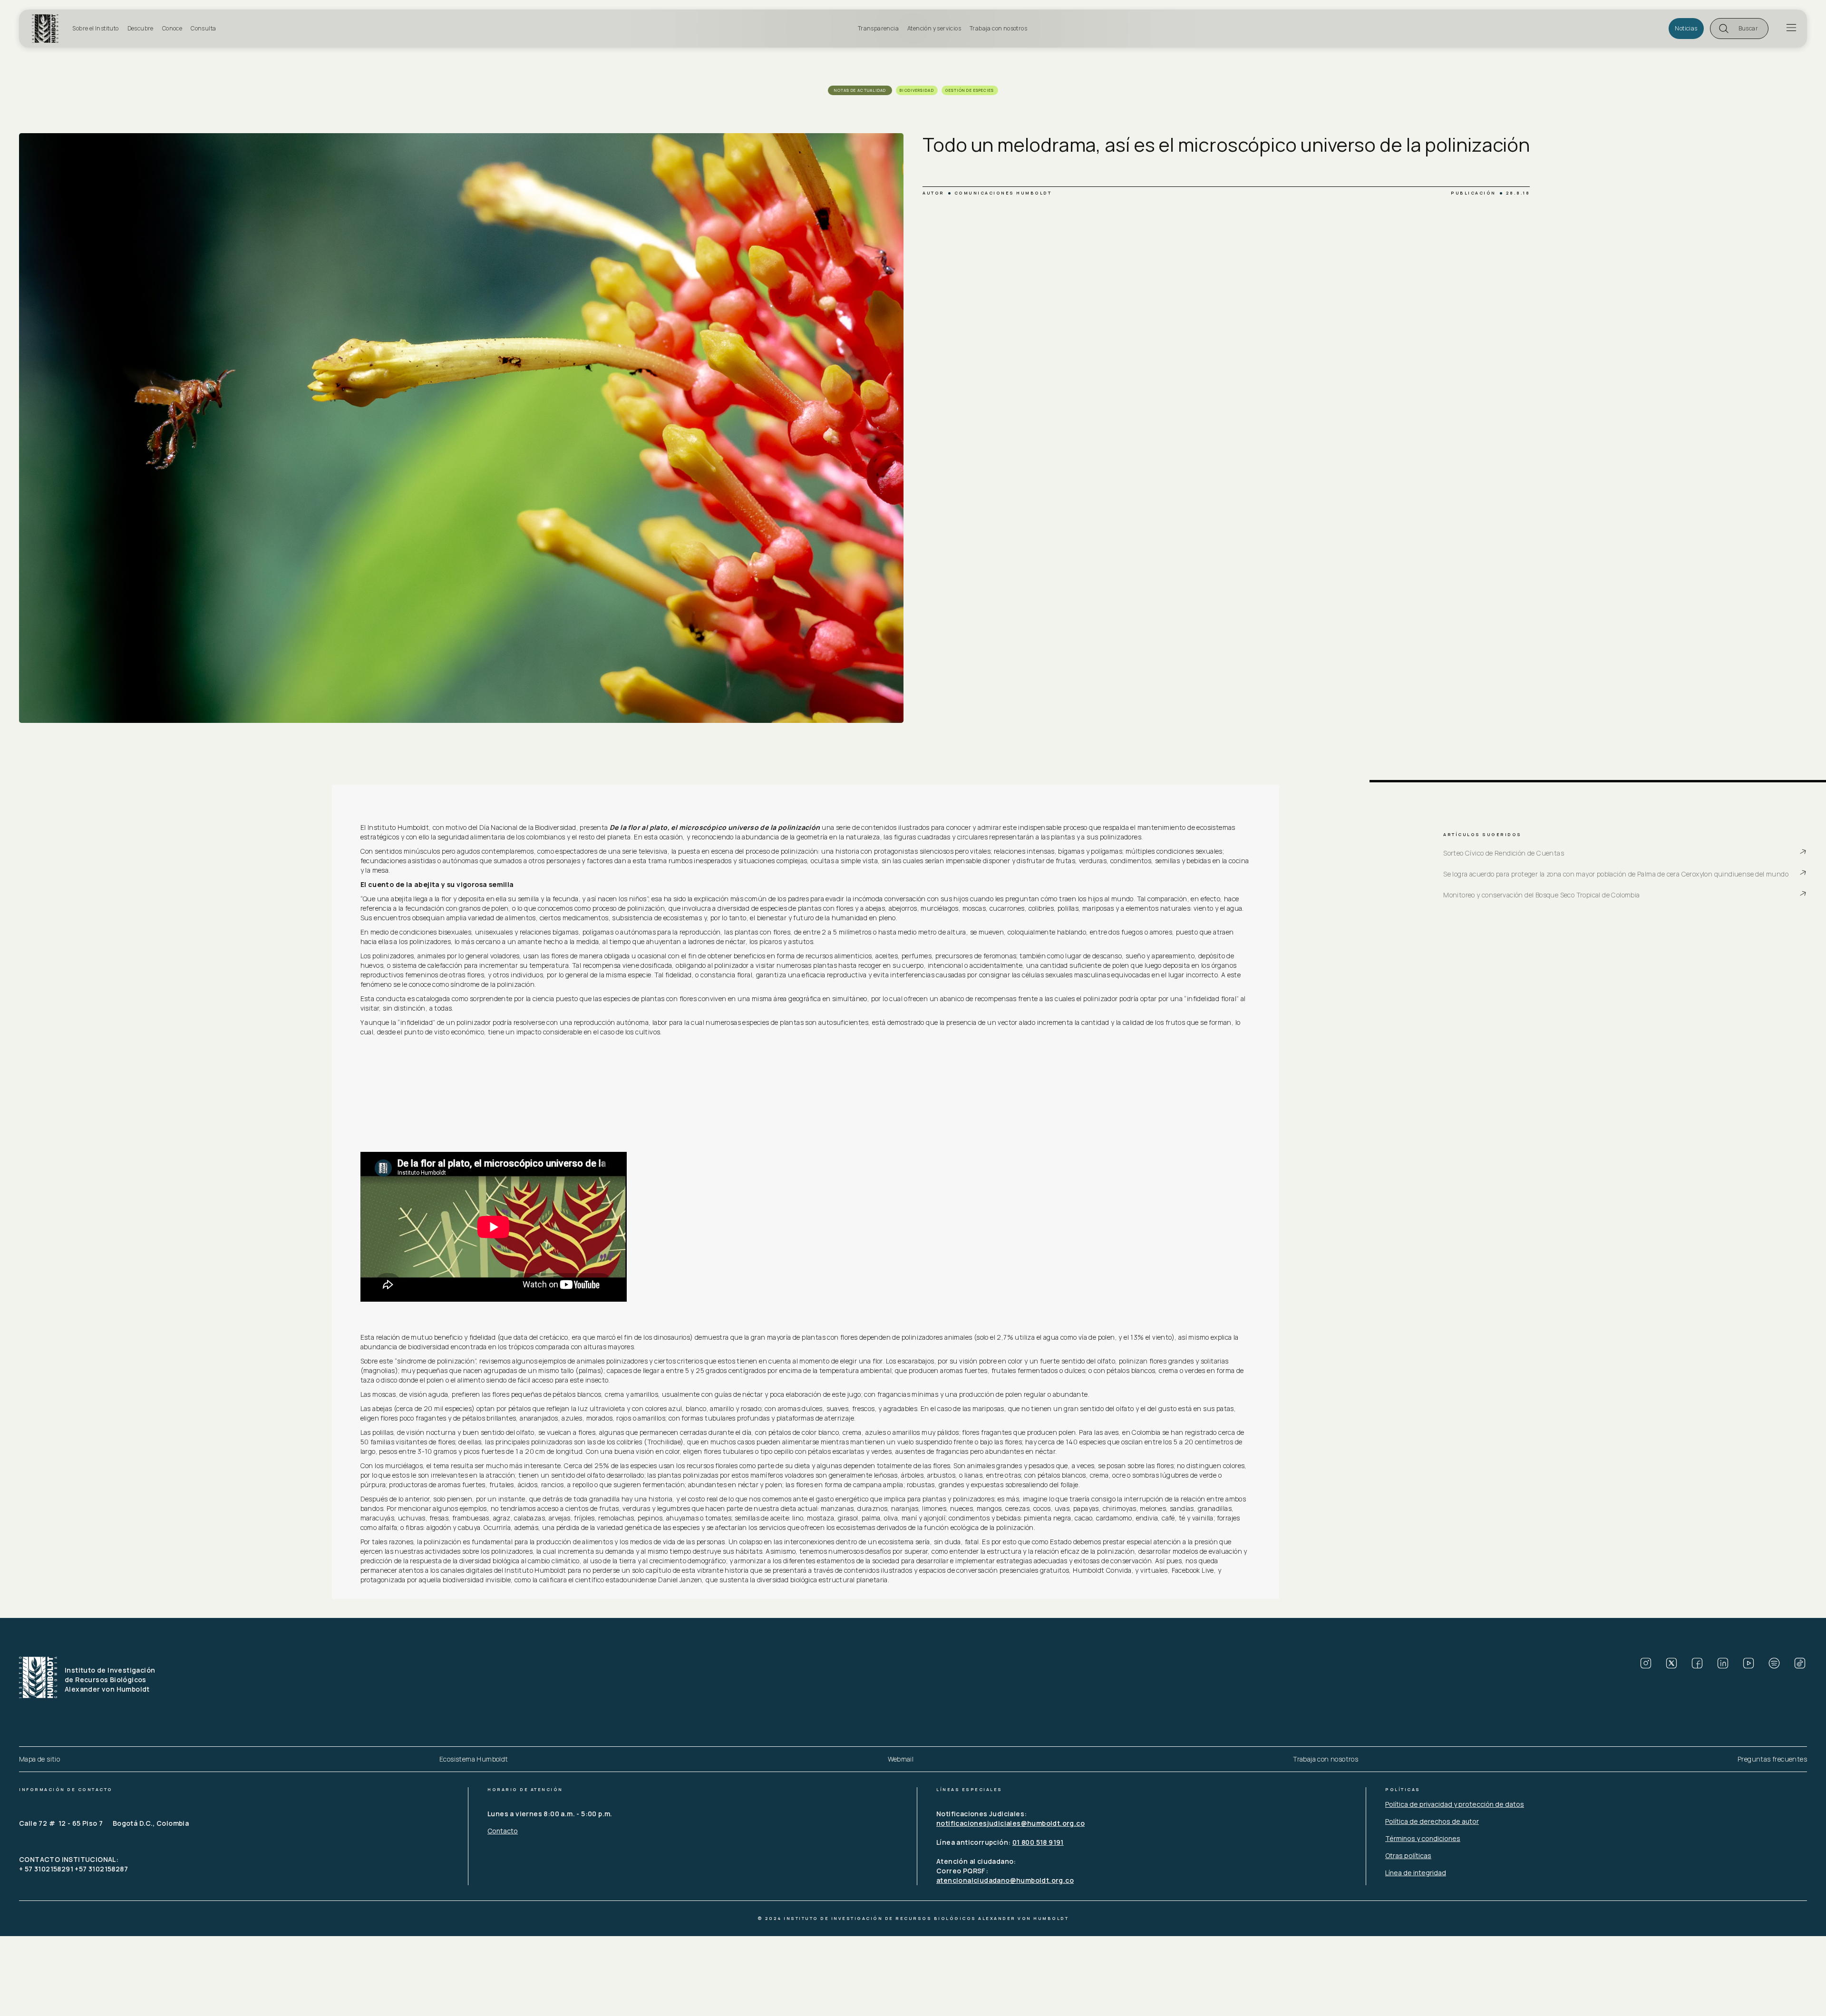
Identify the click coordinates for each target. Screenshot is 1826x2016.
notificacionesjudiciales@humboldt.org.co (1010, 1823)
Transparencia (878, 28)
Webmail (901, 1759)
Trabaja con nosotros (998, 28)
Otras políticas (1408, 1855)
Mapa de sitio (39, 1759)
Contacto (503, 1831)
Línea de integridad (1416, 1873)
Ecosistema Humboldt (474, 1759)
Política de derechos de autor (1432, 1821)
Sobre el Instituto (95, 28)
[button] (1739, 29)
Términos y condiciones (1423, 1838)
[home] (49, 29)
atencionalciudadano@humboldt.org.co (1005, 1880)
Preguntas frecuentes (1772, 1759)
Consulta (203, 28)
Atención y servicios (934, 28)
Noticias (1686, 28)
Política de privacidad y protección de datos (1455, 1804)
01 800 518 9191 (1038, 1842)
